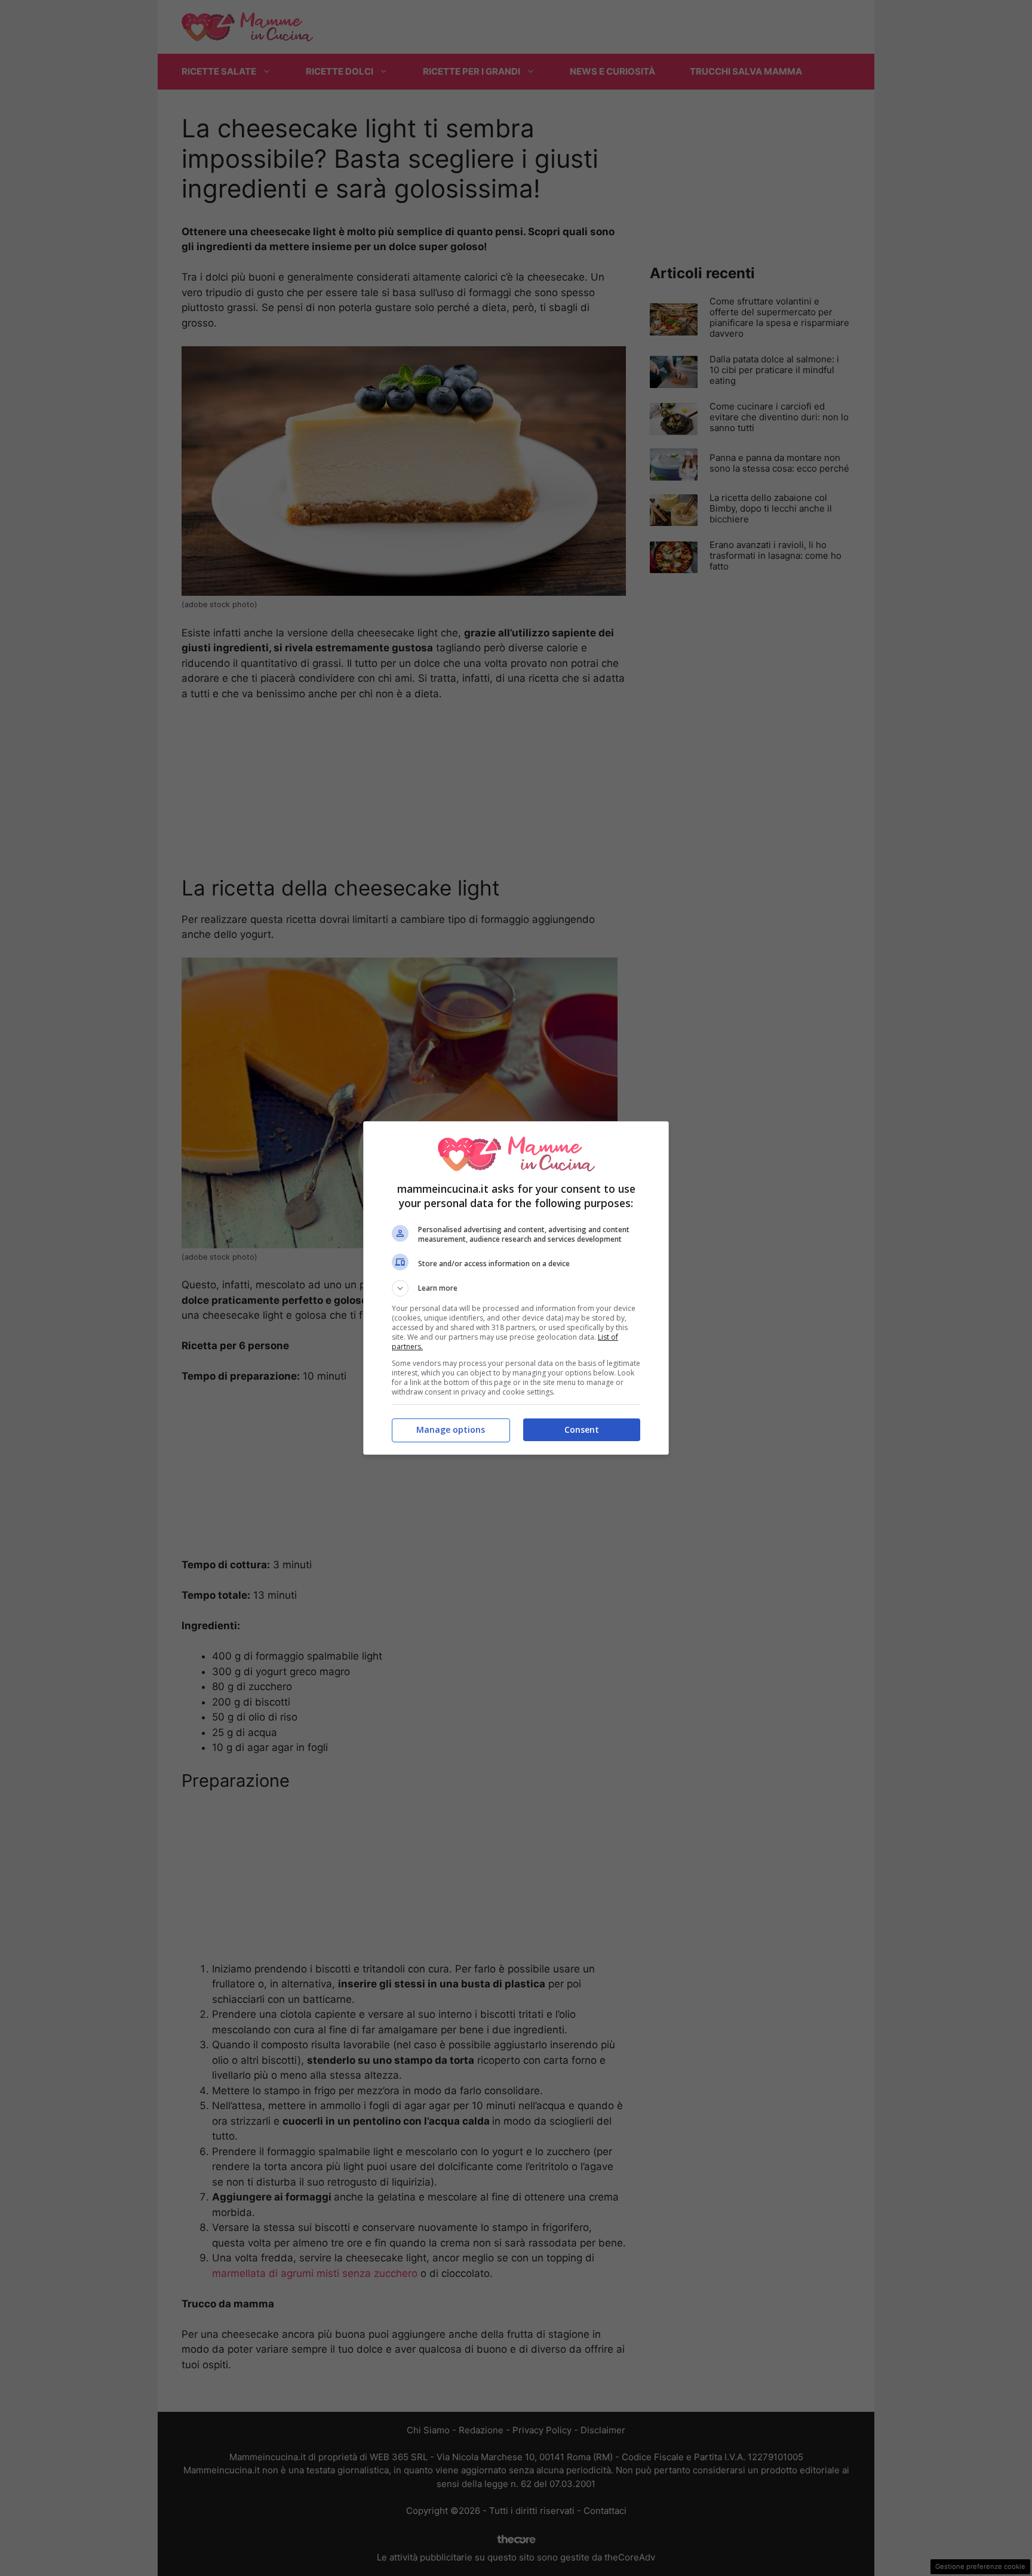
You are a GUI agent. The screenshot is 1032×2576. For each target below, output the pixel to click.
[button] (516, 1288)
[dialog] (516, 1288)
